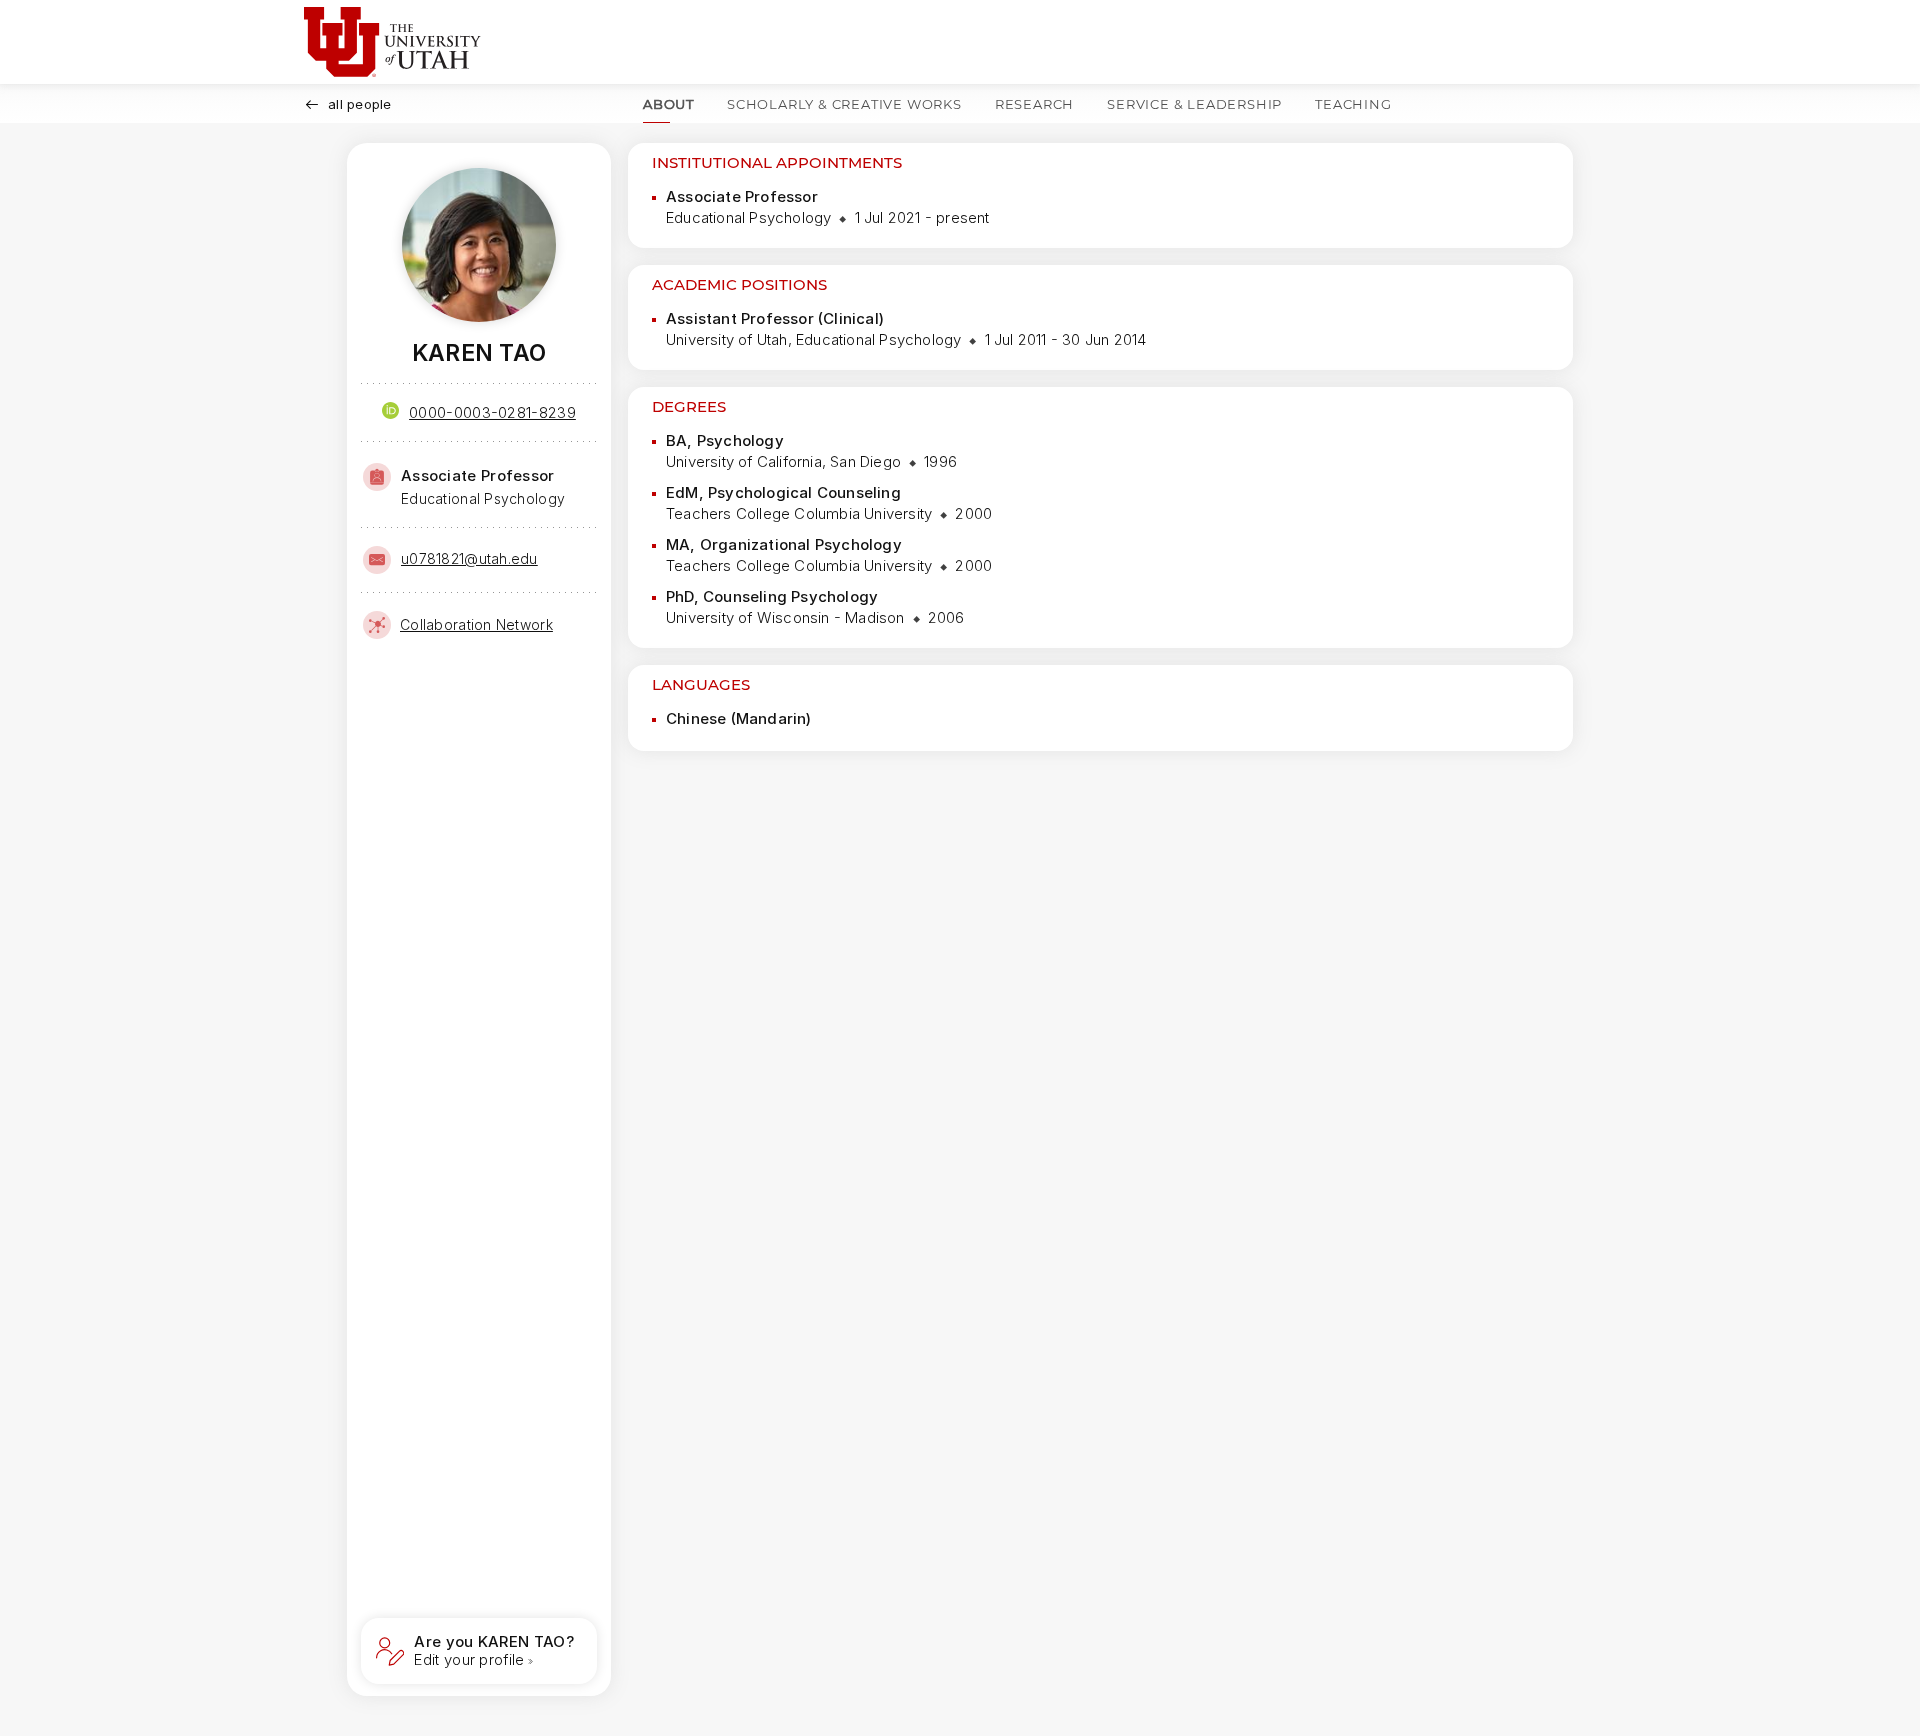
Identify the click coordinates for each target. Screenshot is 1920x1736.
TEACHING (1353, 104)
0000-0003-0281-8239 (492, 412)
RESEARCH (1034, 104)
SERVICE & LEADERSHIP (1194, 104)
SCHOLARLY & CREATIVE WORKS (844, 104)
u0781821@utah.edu (469, 558)
